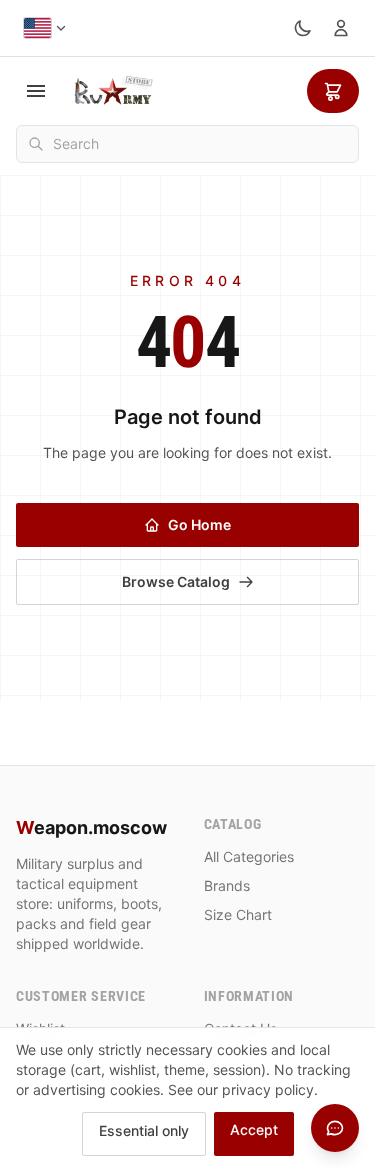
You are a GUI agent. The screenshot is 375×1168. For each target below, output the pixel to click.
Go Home (199, 524)
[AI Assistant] (335, 1128)
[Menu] (36, 91)
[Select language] (45, 28)
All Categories (249, 856)
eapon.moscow (91, 827)
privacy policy (268, 1089)
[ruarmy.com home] (113, 91)
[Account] (341, 28)
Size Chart (238, 914)
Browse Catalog (176, 581)
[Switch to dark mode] (303, 28)
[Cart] (333, 91)
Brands (227, 885)
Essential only (144, 1130)
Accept (254, 1129)
